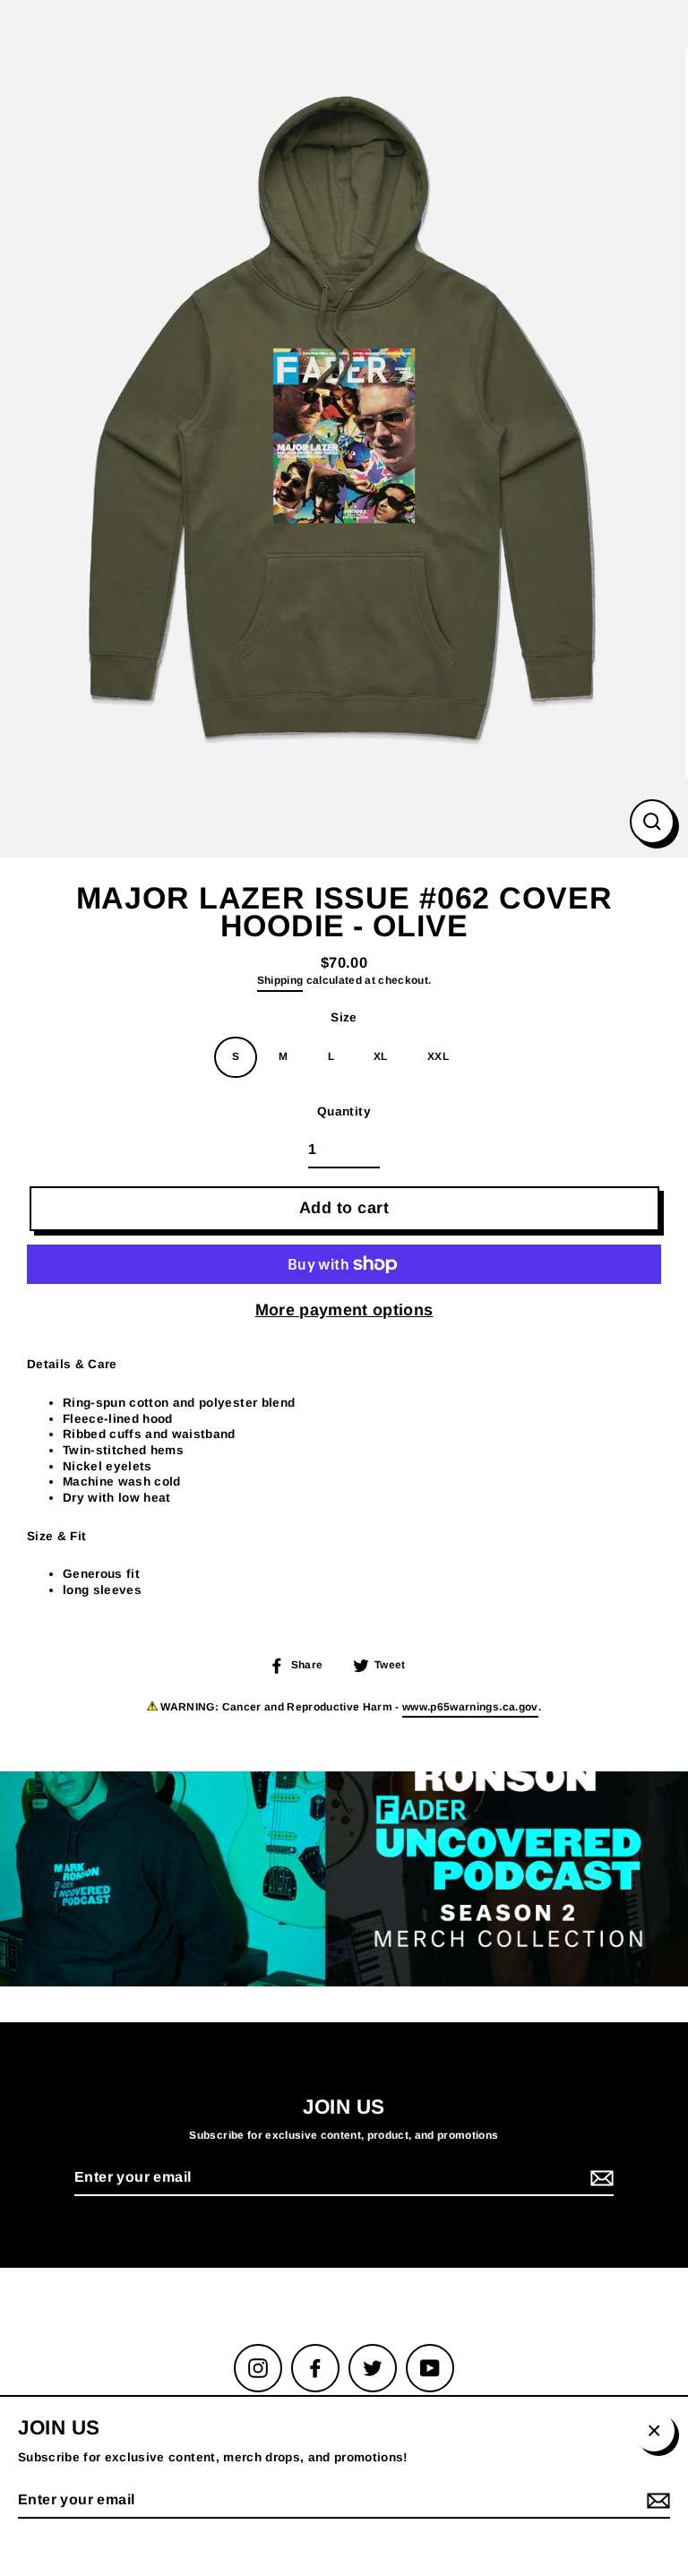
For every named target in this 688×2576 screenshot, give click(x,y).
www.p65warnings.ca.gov (470, 1707)
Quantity (344, 1111)
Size (344, 1017)
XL (381, 1056)
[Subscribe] (599, 2179)
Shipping (280, 980)
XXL (438, 1056)
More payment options (344, 1310)
